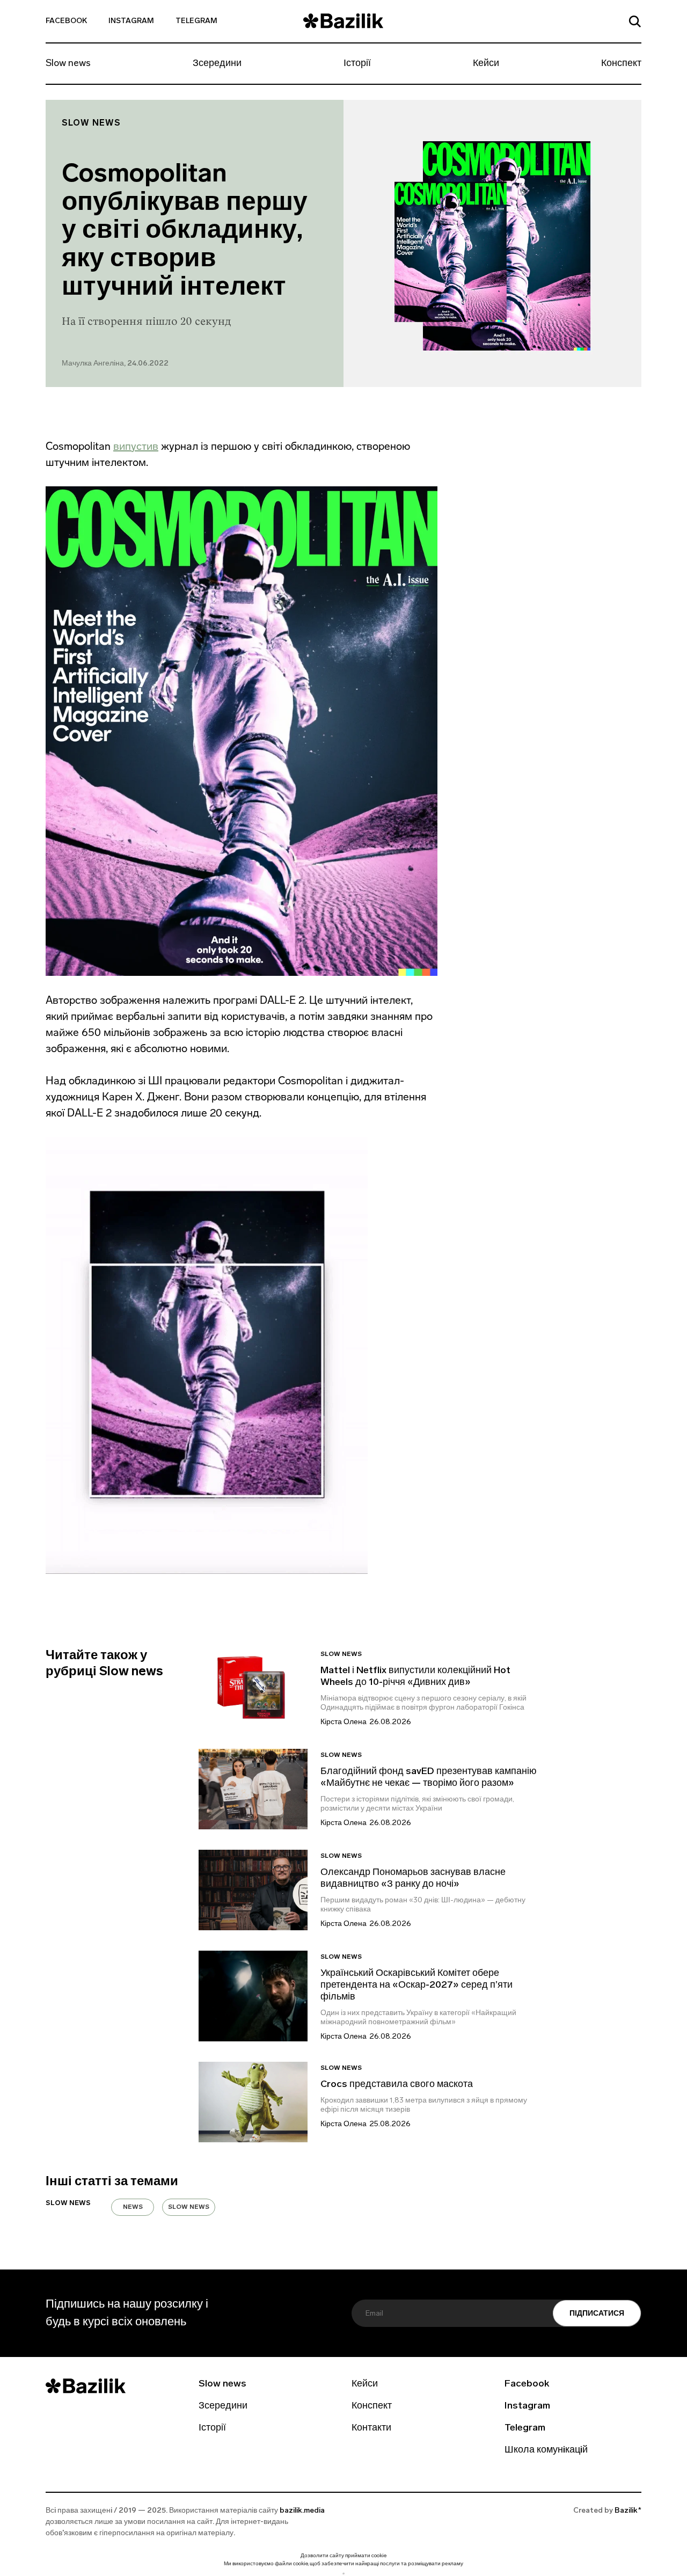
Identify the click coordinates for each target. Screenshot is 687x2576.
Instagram (131, 21)
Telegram (196, 21)
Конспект (621, 64)
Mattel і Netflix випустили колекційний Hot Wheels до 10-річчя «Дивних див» (415, 1677)
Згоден (343, 2574)
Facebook (66, 21)
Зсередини (217, 64)
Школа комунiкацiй (546, 2450)
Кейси (486, 64)
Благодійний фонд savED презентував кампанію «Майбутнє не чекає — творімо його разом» (429, 1778)
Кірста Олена (343, 1722)
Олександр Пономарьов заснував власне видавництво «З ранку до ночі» (413, 1879)
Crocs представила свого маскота (398, 2085)
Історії (357, 64)
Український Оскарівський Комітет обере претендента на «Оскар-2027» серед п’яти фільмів (416, 1986)
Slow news (68, 64)
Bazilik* (628, 2511)
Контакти (371, 2428)
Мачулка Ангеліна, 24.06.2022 (115, 364)
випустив (136, 446)
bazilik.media (302, 2511)
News (133, 2207)
